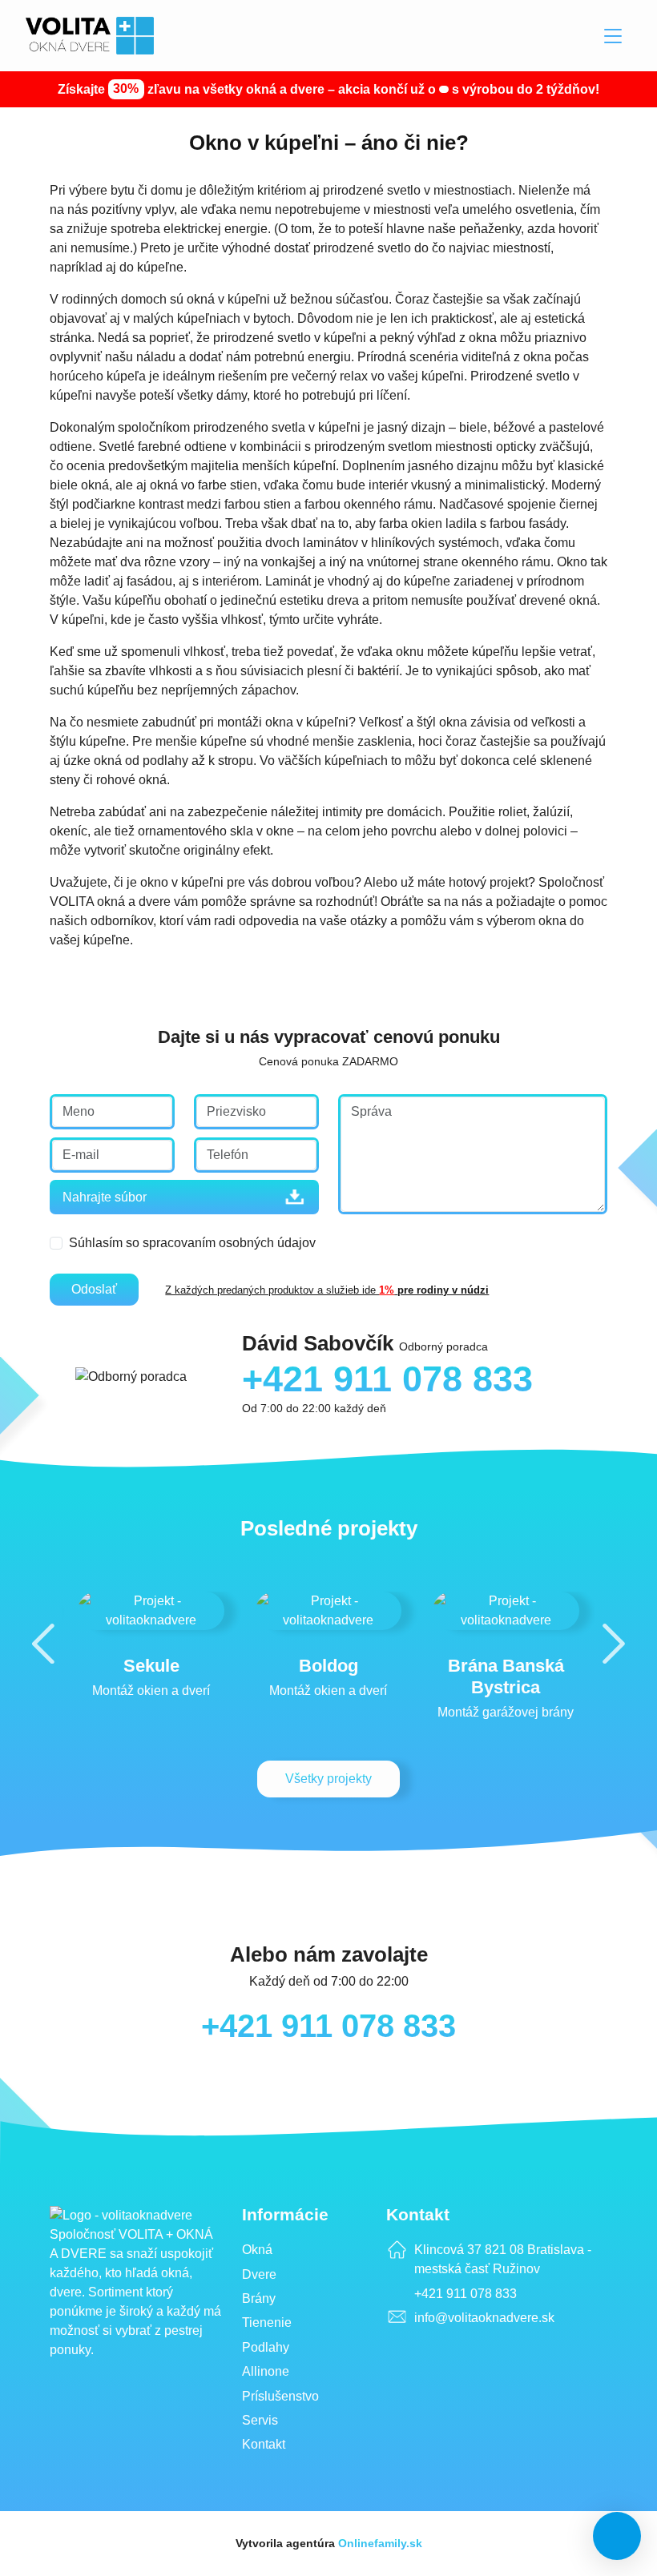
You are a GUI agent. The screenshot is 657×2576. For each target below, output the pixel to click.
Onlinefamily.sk (380, 2543)
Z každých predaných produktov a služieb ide (328, 1290)
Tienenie (267, 2322)
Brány (259, 2298)
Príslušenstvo (280, 2396)
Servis (260, 2420)
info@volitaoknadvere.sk (484, 2318)
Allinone (266, 2371)
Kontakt (264, 2444)
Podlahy (266, 2347)
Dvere (259, 2274)
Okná (257, 2250)
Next (614, 1643)
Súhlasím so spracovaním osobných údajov (192, 1243)
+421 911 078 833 (328, 2026)
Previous (43, 1643)
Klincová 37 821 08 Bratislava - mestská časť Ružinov (503, 2259)
